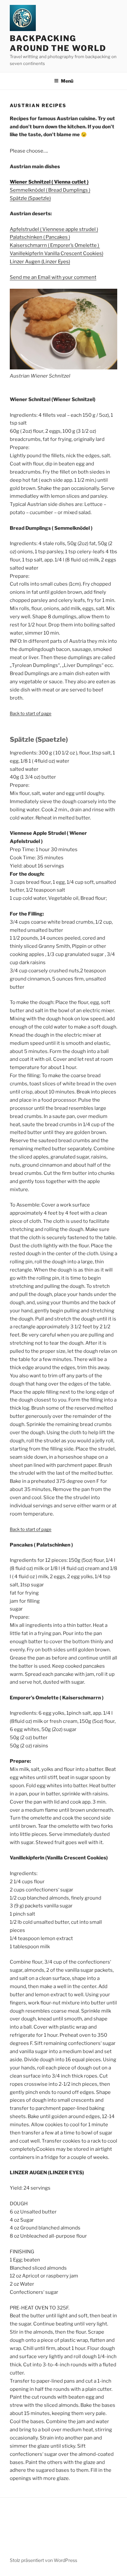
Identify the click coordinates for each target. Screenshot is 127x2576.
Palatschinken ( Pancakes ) (40, 237)
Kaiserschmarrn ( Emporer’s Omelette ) (55, 245)
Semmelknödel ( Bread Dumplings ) (50, 190)
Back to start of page (31, 713)
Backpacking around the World (58, 43)
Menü (67, 81)
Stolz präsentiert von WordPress (43, 2560)
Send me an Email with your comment (53, 277)
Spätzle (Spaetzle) (30, 198)
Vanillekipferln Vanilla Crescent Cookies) (56, 253)
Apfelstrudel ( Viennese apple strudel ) (54, 229)
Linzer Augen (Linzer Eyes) (40, 262)
